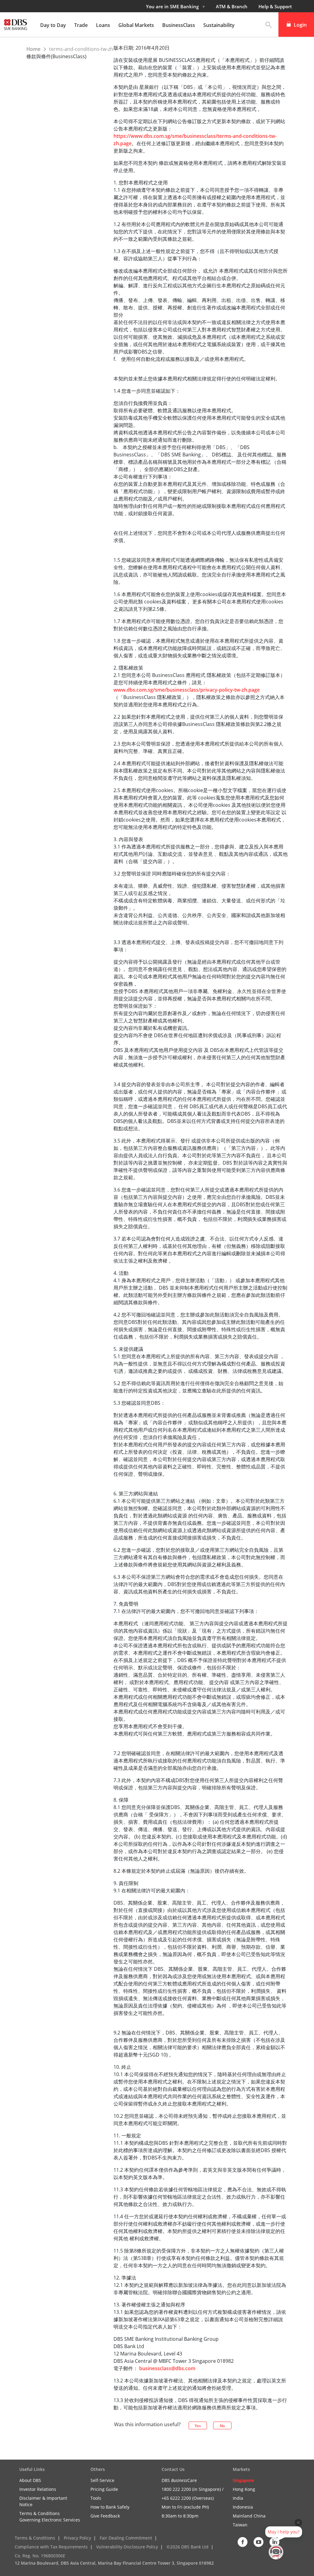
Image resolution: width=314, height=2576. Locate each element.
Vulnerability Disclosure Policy (127, 2547)
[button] (269, 25)
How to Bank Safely (110, 2507)
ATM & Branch (232, 6)
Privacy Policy (77, 2538)
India (238, 2498)
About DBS (30, 2480)
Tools (96, 2498)
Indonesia (243, 2507)
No (222, 2426)
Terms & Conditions (35, 2538)
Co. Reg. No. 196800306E (40, 2556)
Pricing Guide (104, 2489)
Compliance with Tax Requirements (51, 2547)
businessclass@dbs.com (167, 2368)
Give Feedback (105, 2516)
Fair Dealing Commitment (126, 2538)
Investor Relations (38, 2489)
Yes (198, 2426)
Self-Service (102, 2480)
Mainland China (249, 2516)
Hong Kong (244, 2489)
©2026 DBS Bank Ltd (188, 2547)
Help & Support (275, 6)
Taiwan (240, 2525)
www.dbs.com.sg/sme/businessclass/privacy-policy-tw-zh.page (187, 690)
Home (34, 49)
